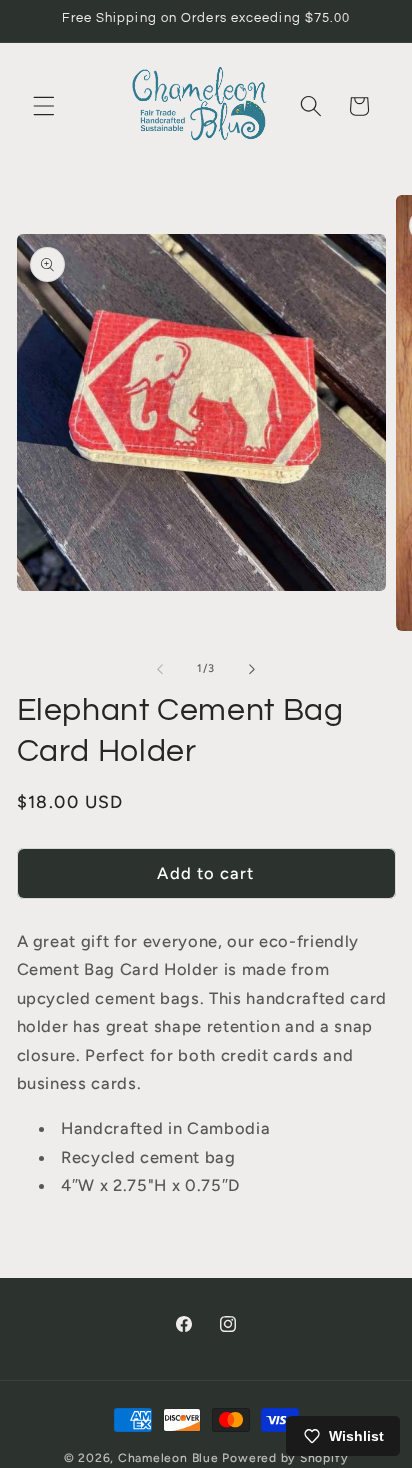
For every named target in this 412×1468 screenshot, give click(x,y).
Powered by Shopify (285, 1458)
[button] (44, 106)
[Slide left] (160, 669)
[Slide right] (252, 669)
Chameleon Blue (168, 1458)
